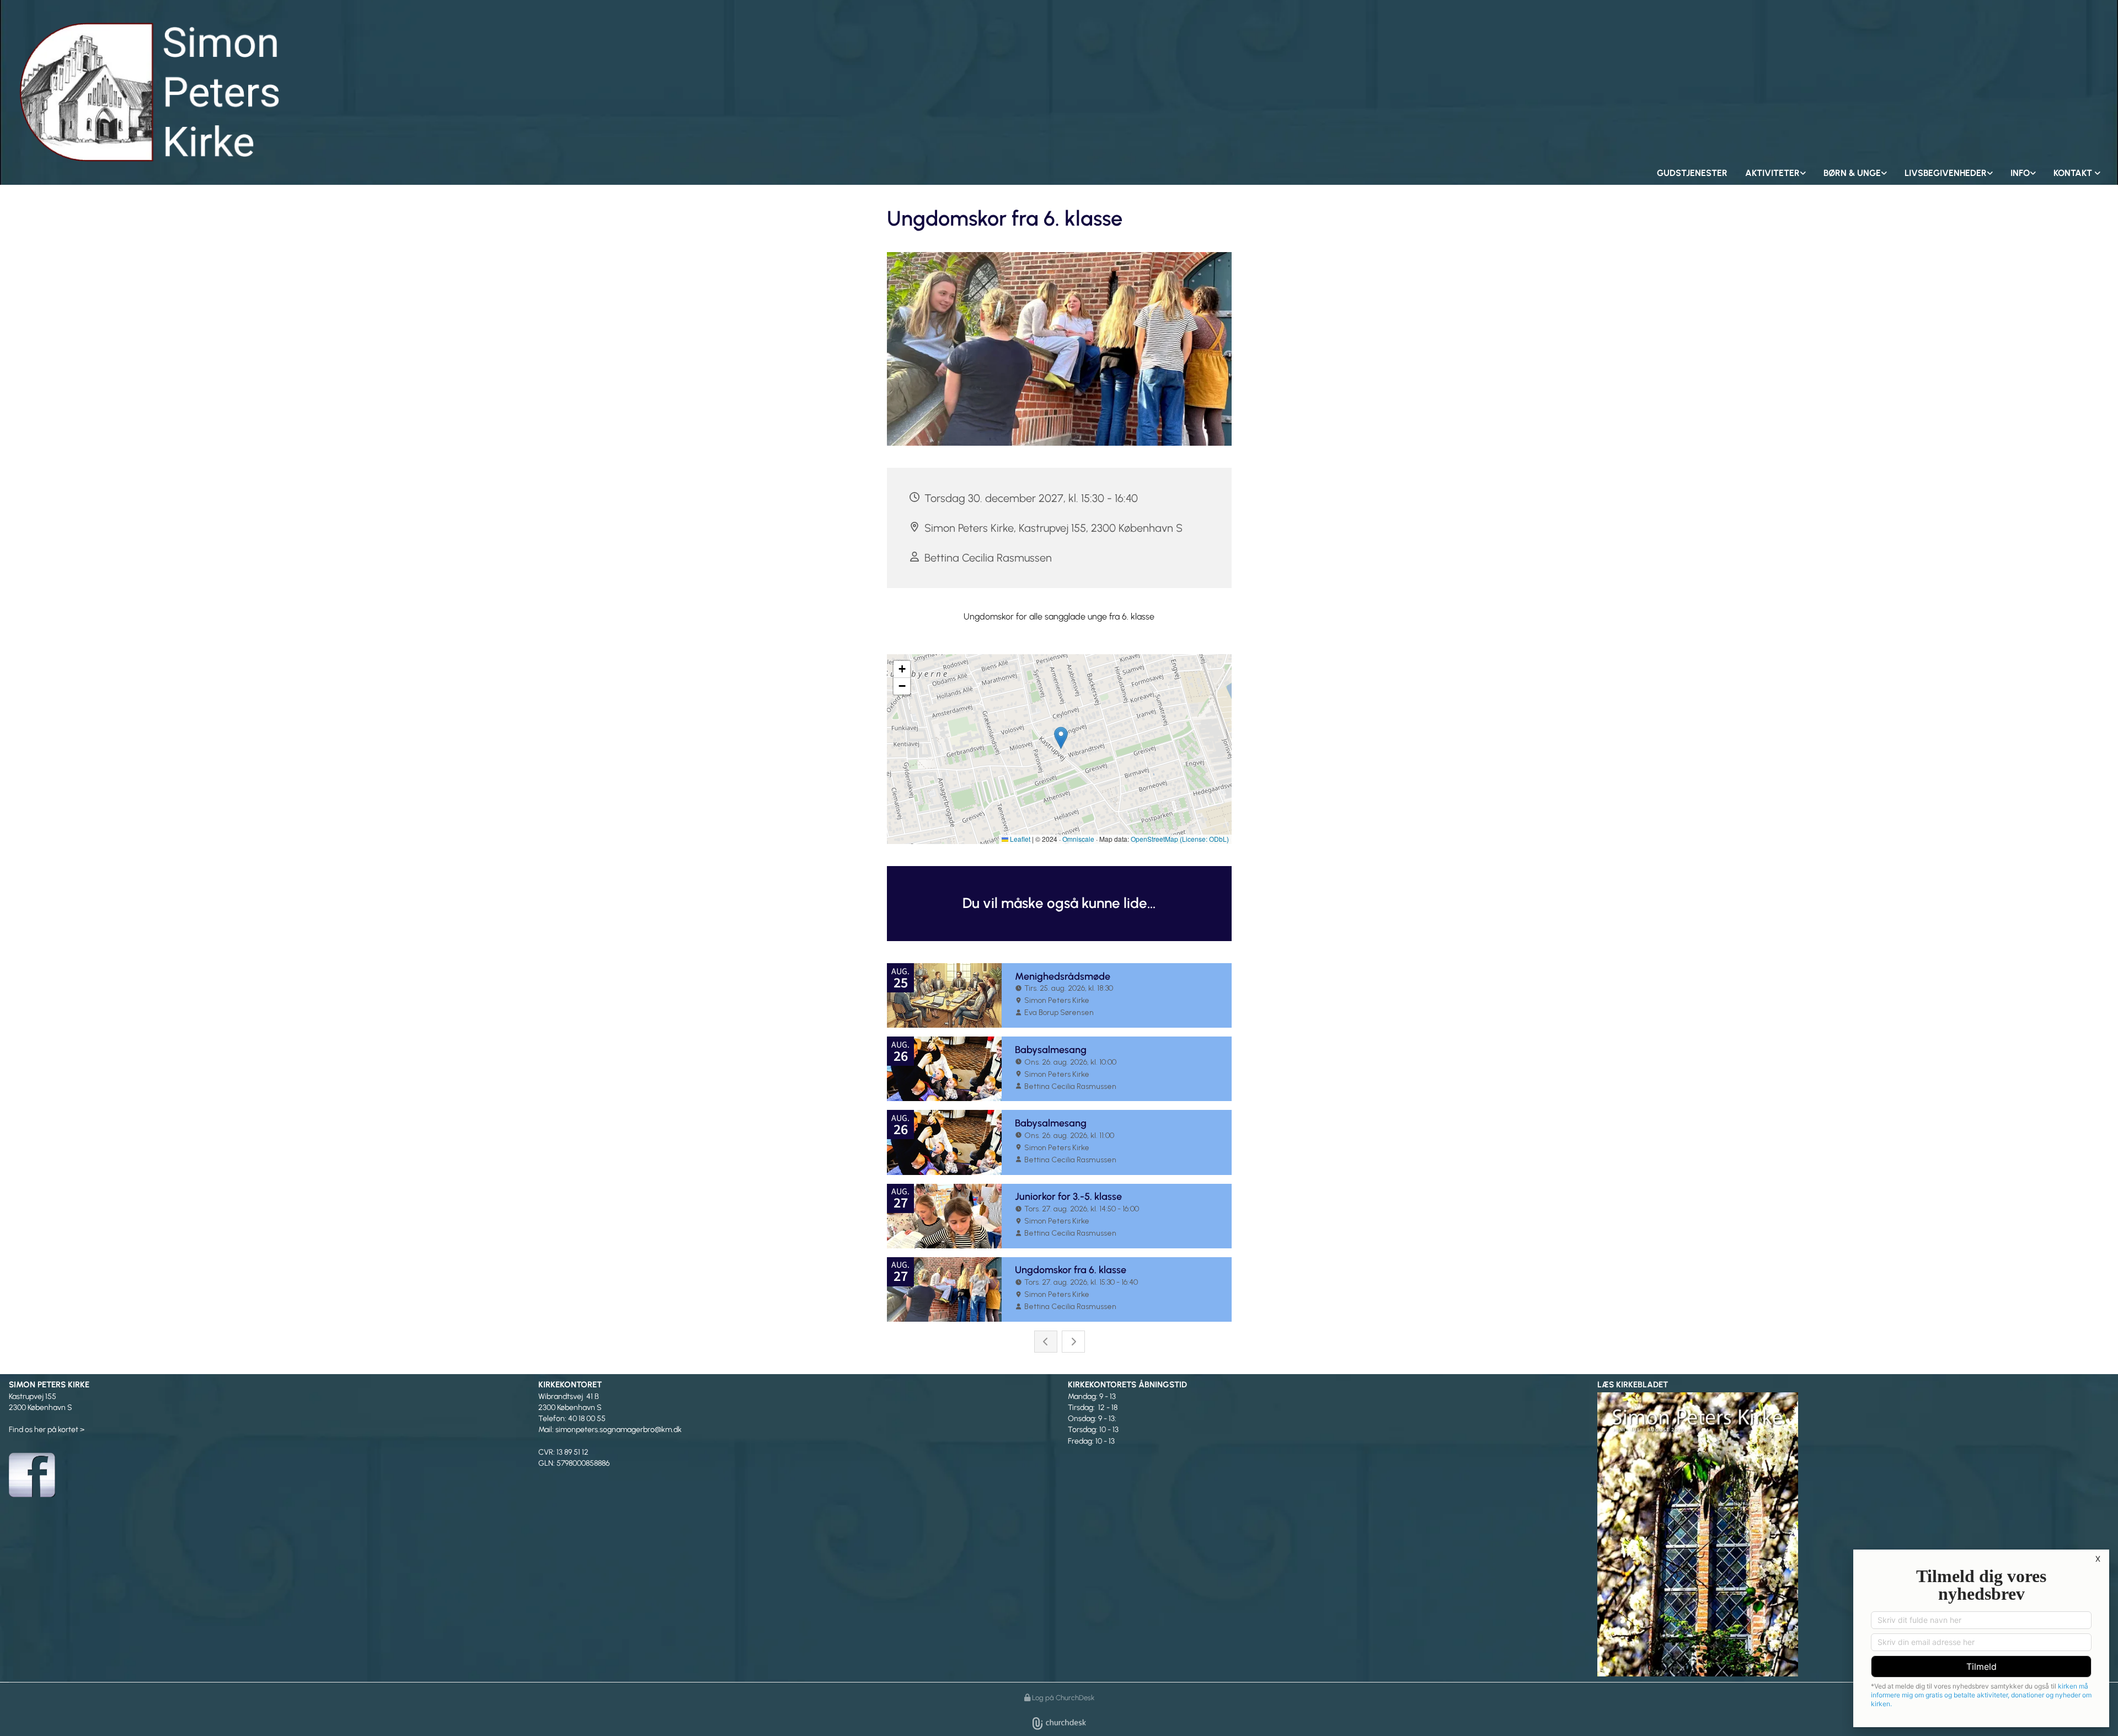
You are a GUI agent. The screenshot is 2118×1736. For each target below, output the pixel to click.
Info (2020, 173)
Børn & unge (1852, 173)
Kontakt (2074, 173)
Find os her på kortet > (47, 1430)
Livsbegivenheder (1946, 173)
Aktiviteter (1772, 173)
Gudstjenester (1692, 173)
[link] (1775, 173)
